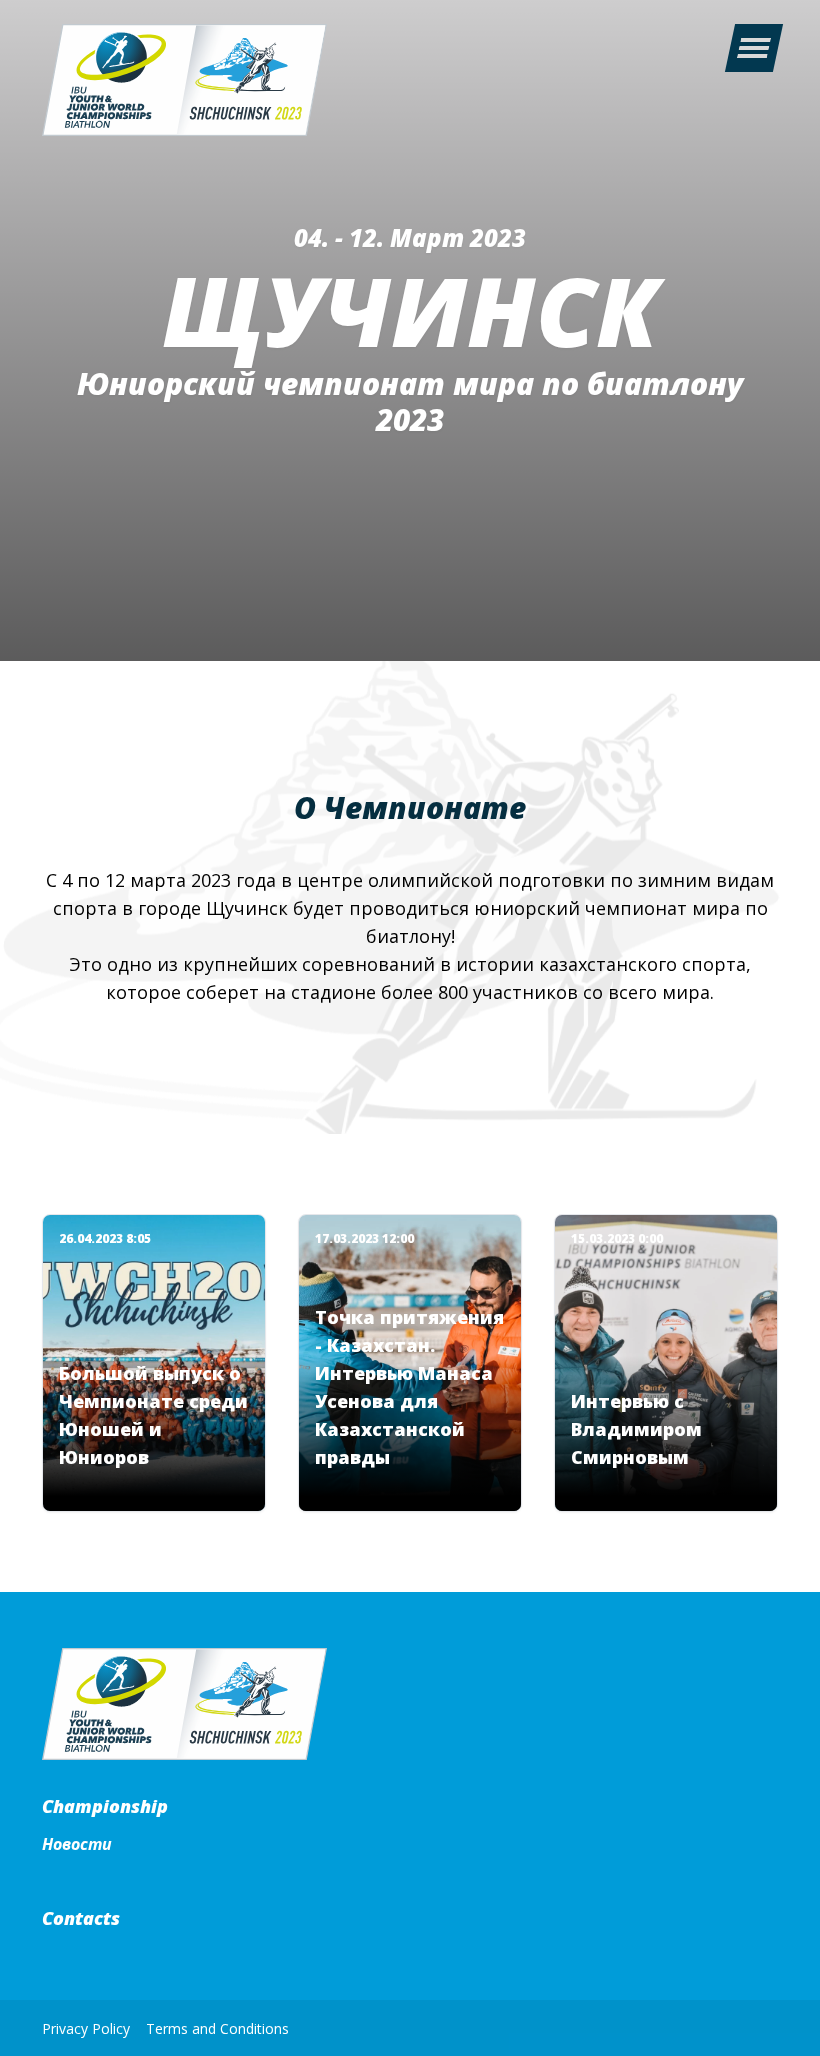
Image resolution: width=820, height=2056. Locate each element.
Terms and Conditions (217, 2028)
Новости (77, 1844)
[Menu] (753, 48)
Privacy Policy (86, 2028)
